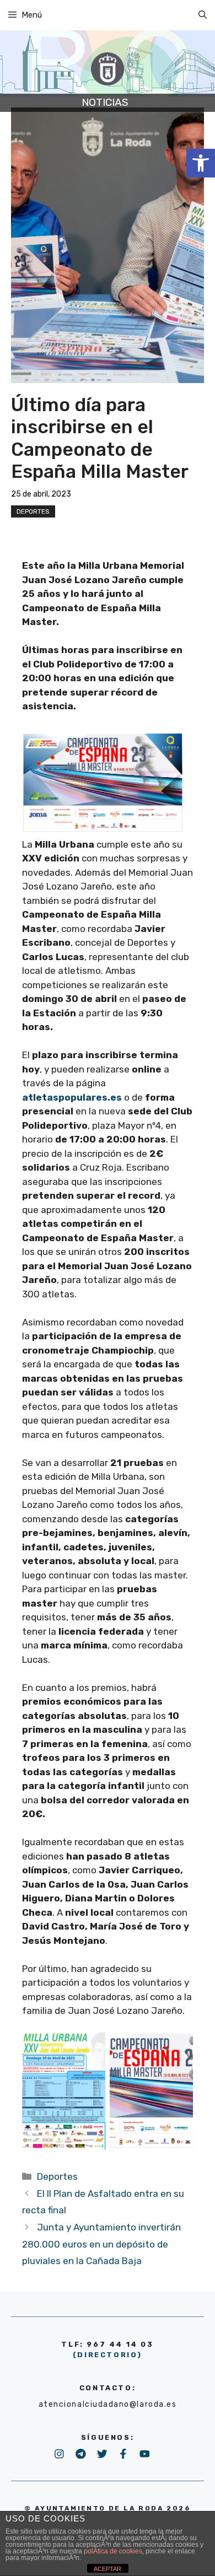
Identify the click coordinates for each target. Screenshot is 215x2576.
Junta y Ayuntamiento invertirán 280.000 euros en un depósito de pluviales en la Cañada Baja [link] (101, 2244)
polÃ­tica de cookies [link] (113, 2551)
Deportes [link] (33, 511)
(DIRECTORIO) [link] (108, 2355)
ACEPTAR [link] (108, 2569)
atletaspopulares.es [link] (72, 1097)
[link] (201, 163)
